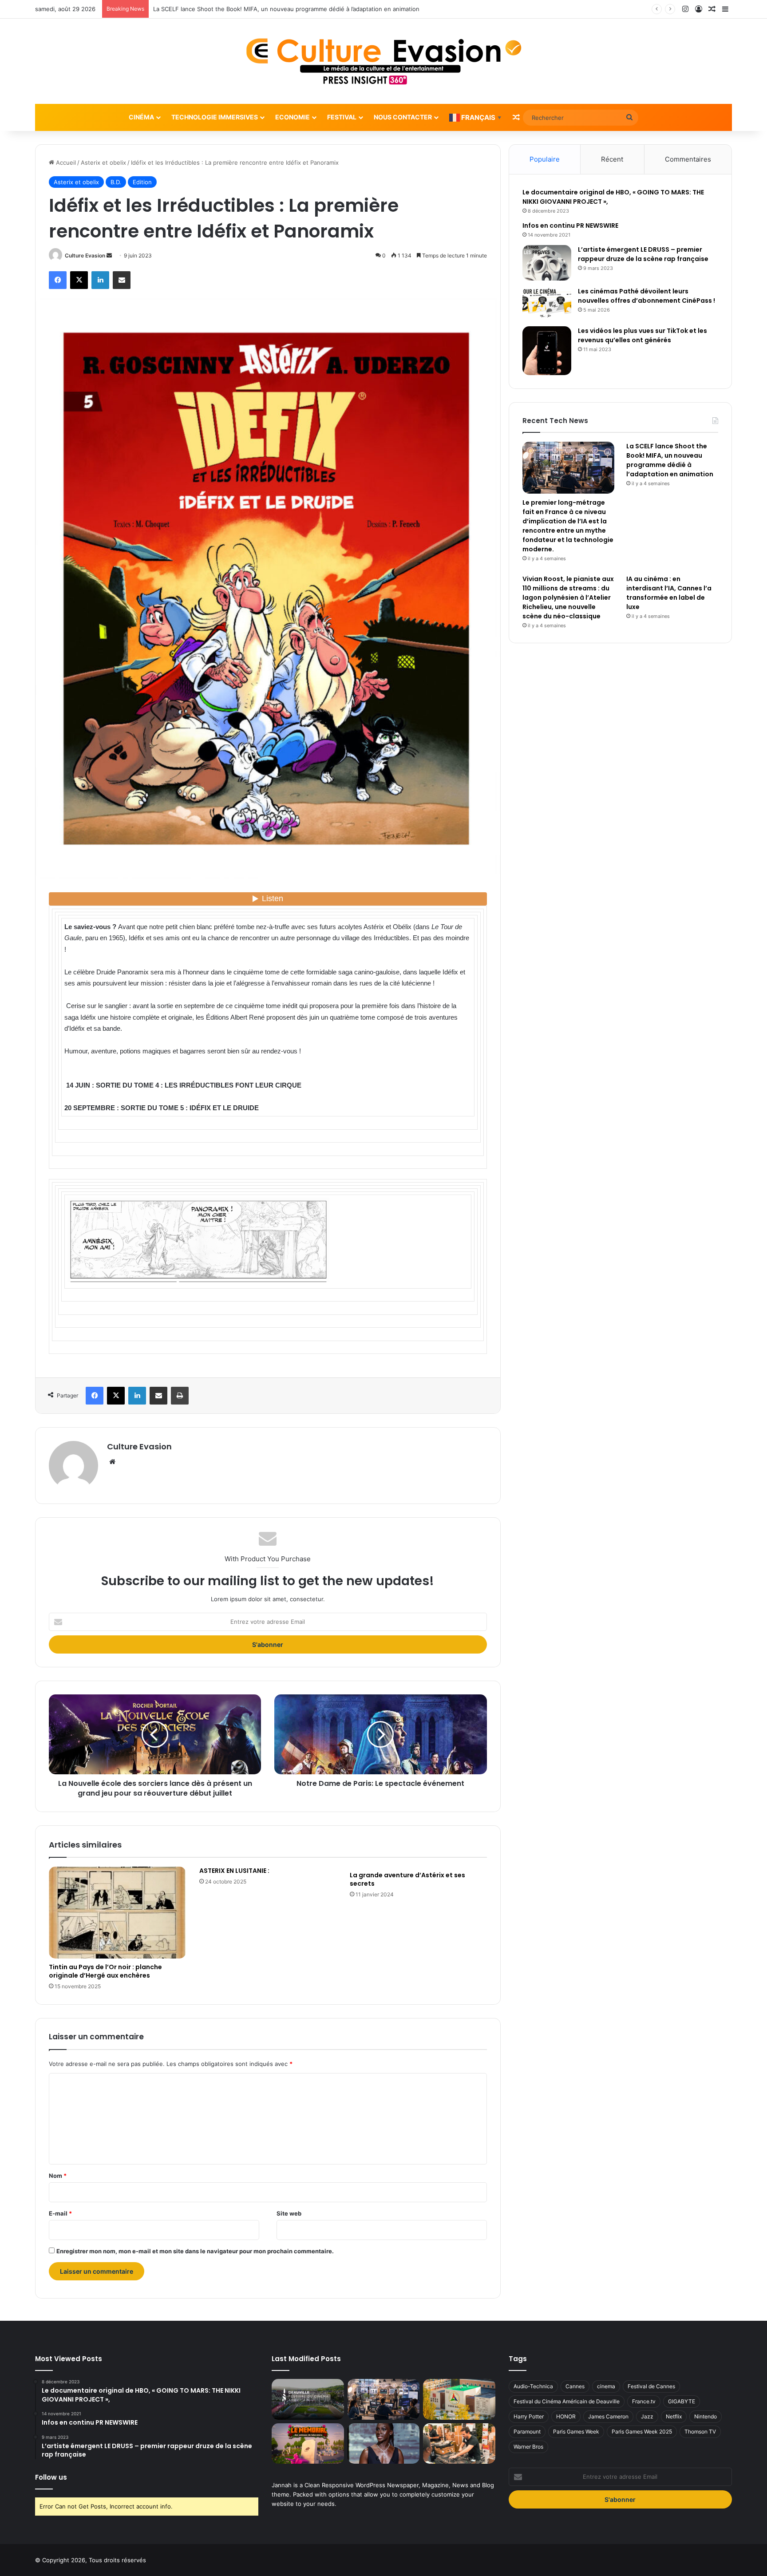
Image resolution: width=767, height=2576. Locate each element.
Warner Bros (528, 2447)
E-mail (60, 2213)
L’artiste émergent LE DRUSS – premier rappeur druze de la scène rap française (643, 254)
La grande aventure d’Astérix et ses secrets (407, 1879)
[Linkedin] (100, 280)
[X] (79, 280)
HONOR (566, 2416)
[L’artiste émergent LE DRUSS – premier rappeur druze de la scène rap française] (547, 263)
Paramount (527, 2432)
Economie (293, 117)
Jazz (647, 2416)
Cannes (575, 2386)
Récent (612, 159)
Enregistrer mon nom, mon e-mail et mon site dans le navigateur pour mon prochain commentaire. (195, 2251)
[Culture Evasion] (384, 61)
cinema (606, 2386)
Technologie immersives (215, 117)
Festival (342, 117)
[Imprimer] (180, 1396)
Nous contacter (403, 117)
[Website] (112, 1462)
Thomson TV (700, 2432)
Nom (58, 2176)
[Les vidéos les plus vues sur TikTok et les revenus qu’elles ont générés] (547, 351)
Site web (289, 2213)
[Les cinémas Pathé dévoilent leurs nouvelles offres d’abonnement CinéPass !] (547, 303)
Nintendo (706, 2416)
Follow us (51, 2477)
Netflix (674, 2416)
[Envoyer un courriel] (109, 255)
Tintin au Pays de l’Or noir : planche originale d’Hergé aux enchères (105, 1971)
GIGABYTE (682, 2401)
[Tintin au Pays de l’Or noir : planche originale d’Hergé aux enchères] (117, 1913)
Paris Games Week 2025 (642, 2432)
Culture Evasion (85, 255)
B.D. (116, 182)
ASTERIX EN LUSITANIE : (234, 1871)
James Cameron (608, 2416)
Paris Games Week (576, 2432)
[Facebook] (58, 280)
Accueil (65, 162)
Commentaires (688, 159)
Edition (142, 182)
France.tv (644, 2401)
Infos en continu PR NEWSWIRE (570, 226)
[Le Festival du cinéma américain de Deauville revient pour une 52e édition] (308, 2399)
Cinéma (141, 117)
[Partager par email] (122, 280)
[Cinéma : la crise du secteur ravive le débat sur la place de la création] (383, 2444)
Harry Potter (529, 2416)
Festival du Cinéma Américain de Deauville (567, 2401)
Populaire (545, 159)
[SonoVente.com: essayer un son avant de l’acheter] (459, 2444)
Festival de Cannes (651, 2386)
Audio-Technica (533, 2386)
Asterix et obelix (103, 162)
